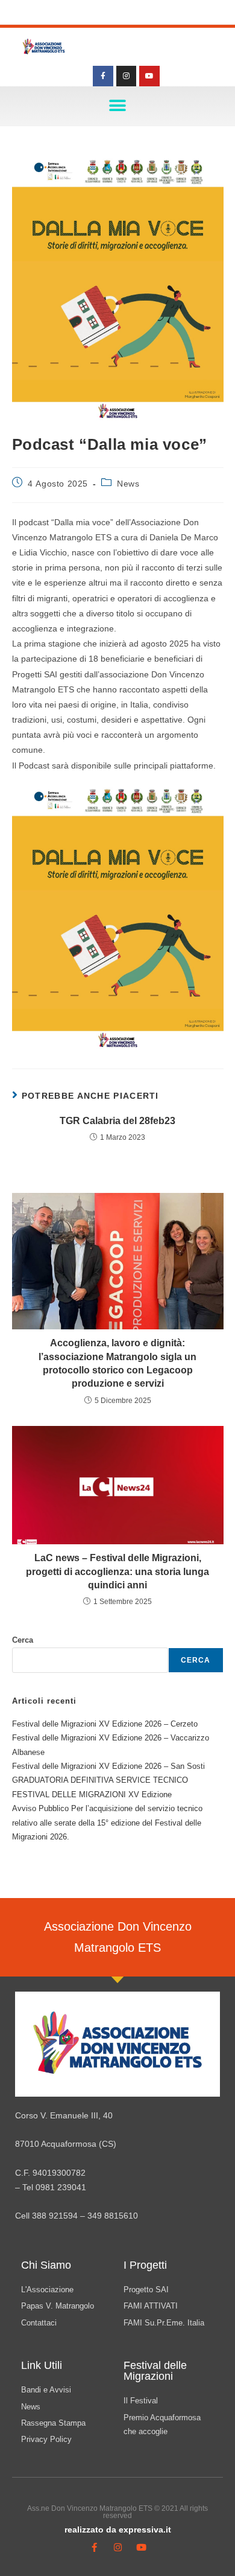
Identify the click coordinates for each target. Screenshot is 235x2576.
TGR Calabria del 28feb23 (117, 1121)
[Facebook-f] (103, 76)
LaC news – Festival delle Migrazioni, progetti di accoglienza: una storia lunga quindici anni (117, 1571)
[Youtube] (149, 76)
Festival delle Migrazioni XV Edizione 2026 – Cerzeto (105, 1724)
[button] (118, 106)
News (128, 484)
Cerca (23, 1640)
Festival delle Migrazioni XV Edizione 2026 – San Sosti (108, 1766)
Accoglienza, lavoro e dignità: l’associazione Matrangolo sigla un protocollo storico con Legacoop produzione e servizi (117, 1363)
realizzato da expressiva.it (118, 2530)
